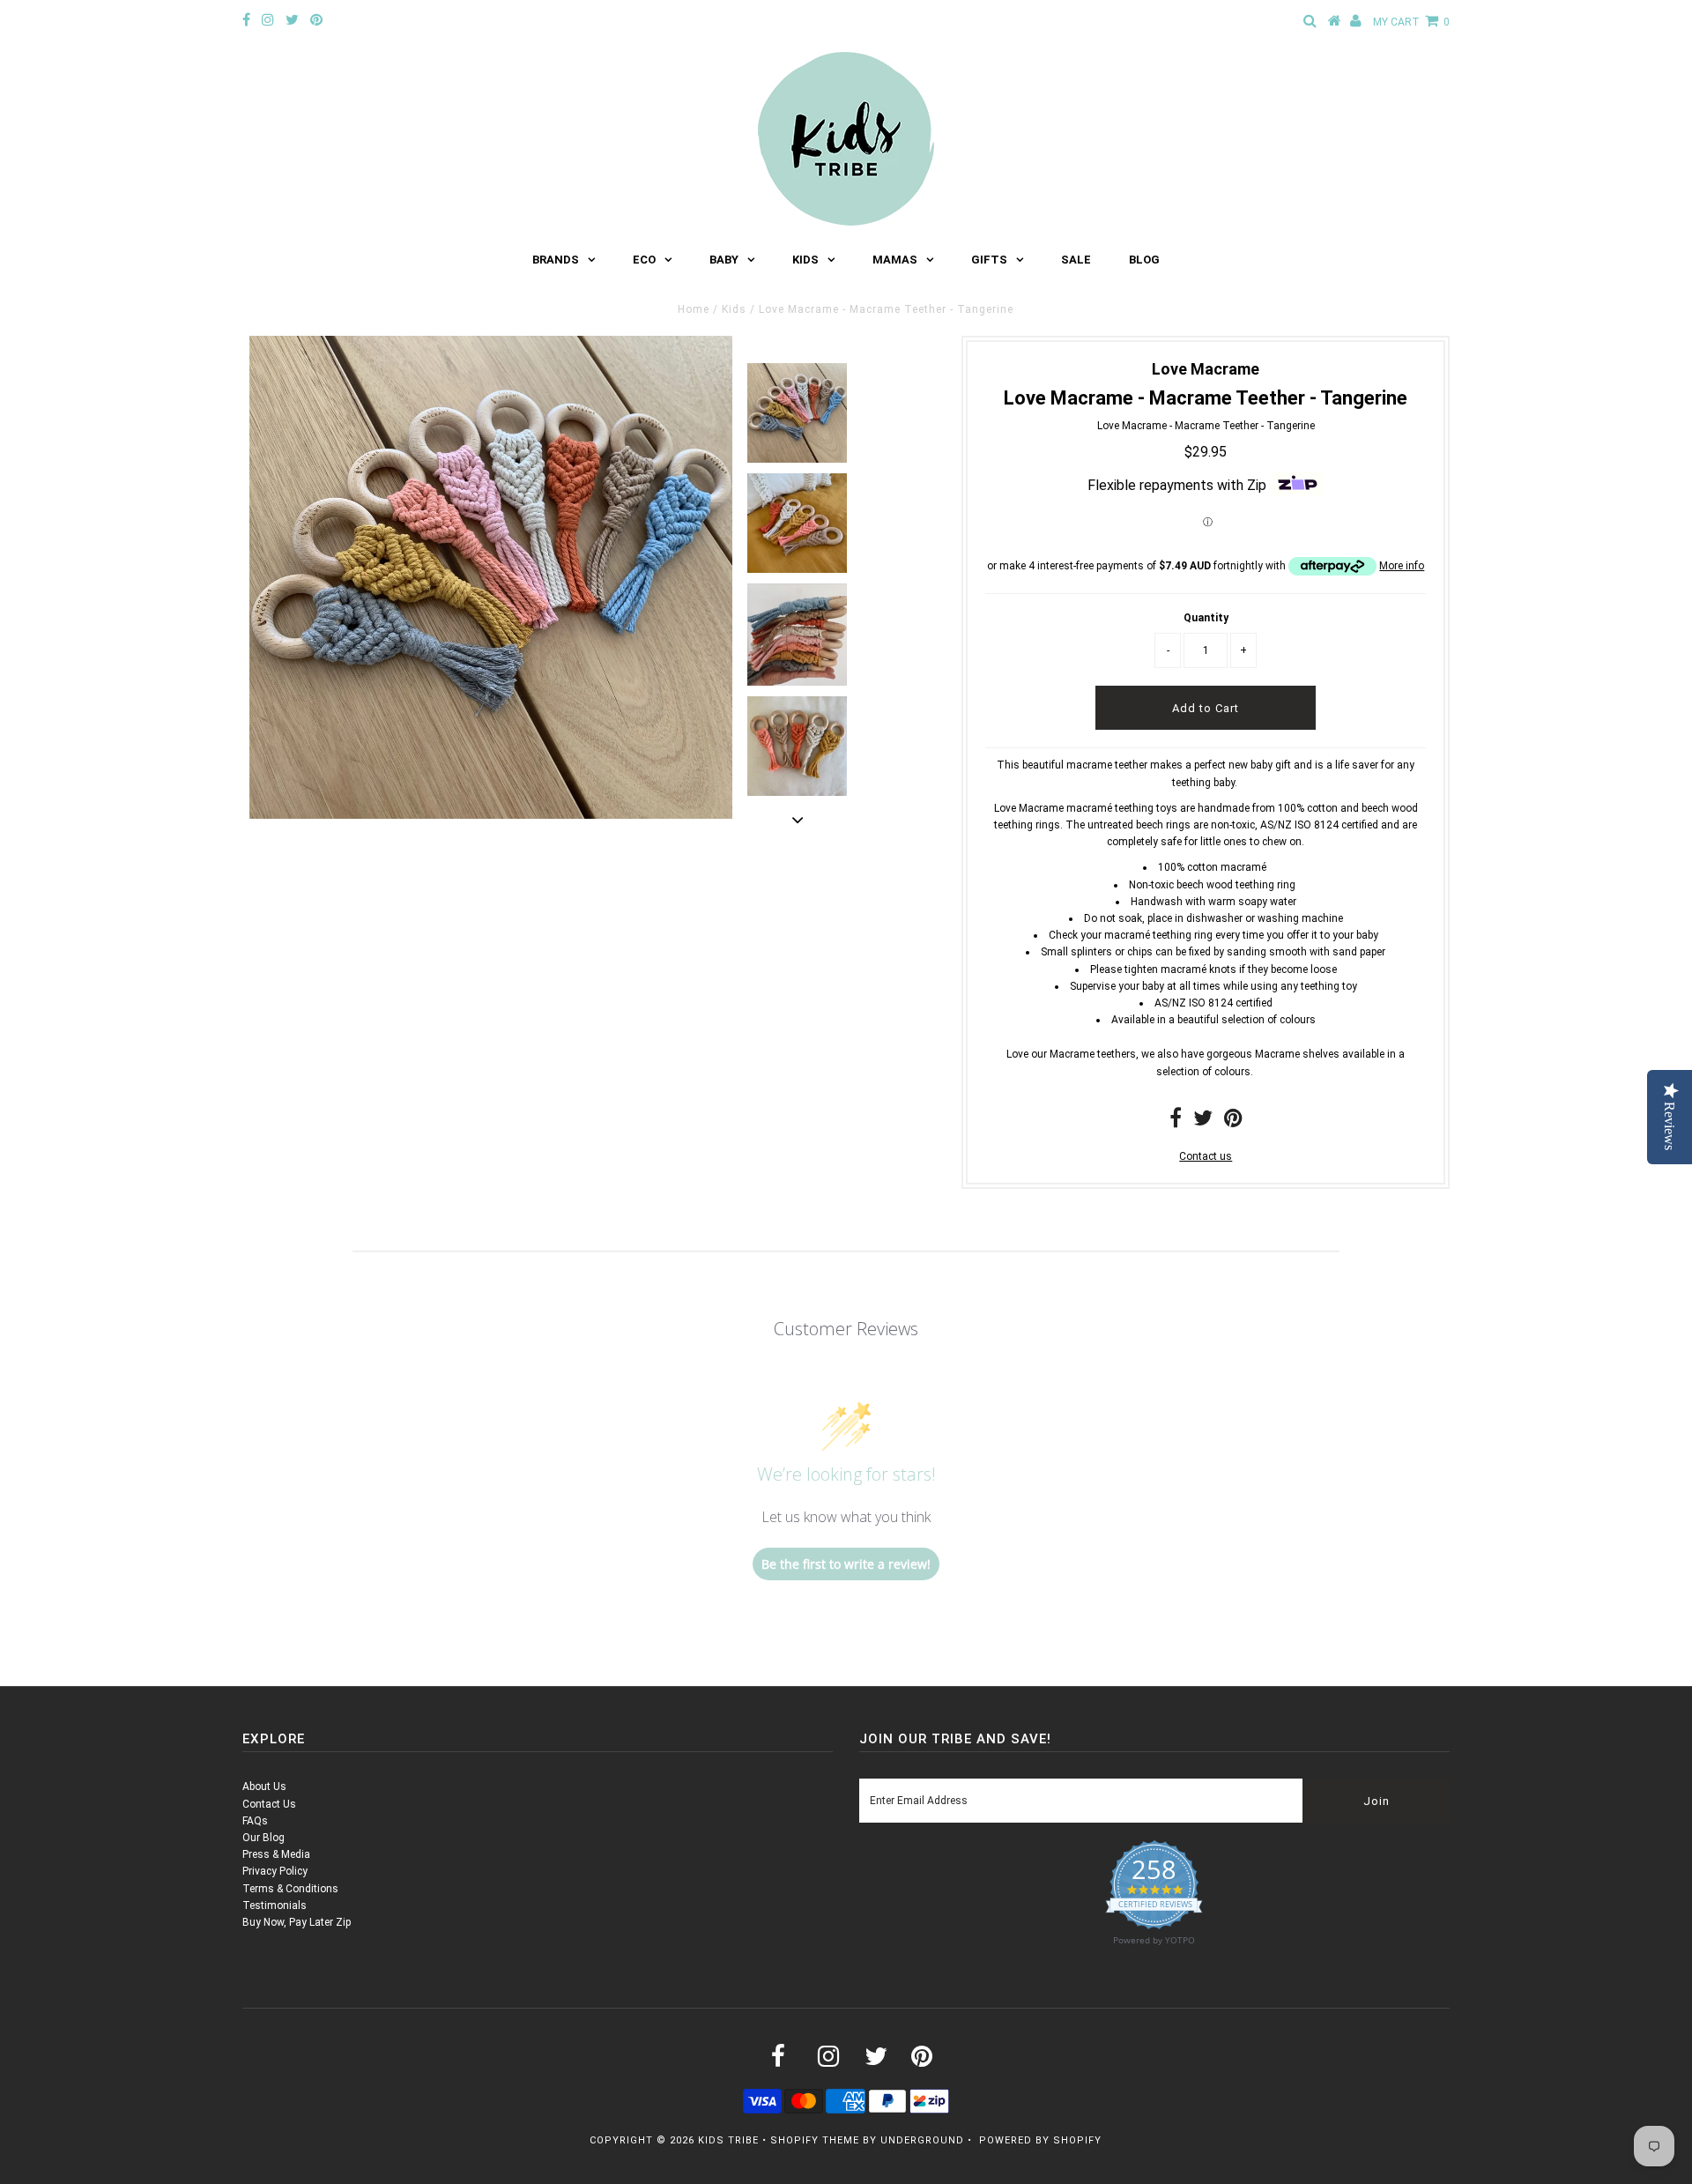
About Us (264, 1787)
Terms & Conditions (290, 1889)
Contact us (1206, 1156)
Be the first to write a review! (846, 1564)
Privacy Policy (275, 1871)
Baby (724, 260)
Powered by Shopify (1040, 2140)
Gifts (989, 260)
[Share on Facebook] (1176, 1122)
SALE (1076, 260)
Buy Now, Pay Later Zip (297, 1922)
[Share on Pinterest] (1233, 1122)
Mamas (895, 260)
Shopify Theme (815, 2140)
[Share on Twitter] (1203, 1122)
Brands (556, 260)
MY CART (1411, 22)
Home (694, 309)
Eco (644, 260)
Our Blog (263, 1838)
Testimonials (275, 1905)
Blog (1144, 260)
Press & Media (276, 1854)
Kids (805, 260)
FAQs (255, 1821)
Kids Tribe (728, 2140)
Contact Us (269, 1804)
